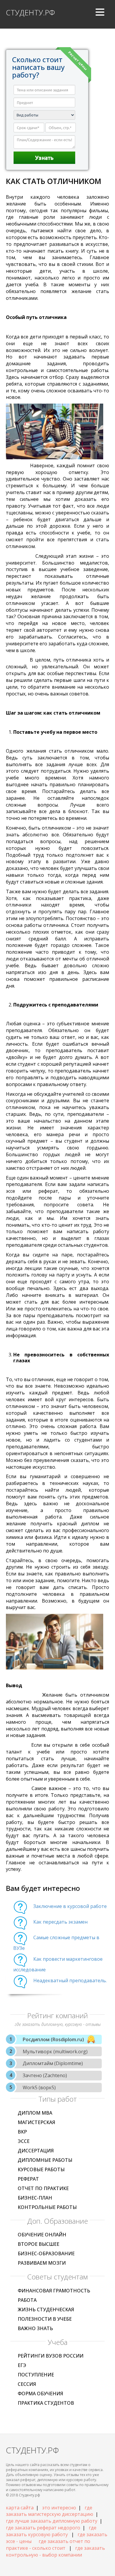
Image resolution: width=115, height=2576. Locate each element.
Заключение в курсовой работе (70, 1906)
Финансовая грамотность (54, 2291)
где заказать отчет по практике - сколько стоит (48, 2545)
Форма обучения (40, 2394)
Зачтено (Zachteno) (45, 2075)
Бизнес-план (35, 2198)
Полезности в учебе (45, 2319)
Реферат (28, 2179)
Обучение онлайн (42, 2235)
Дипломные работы (45, 2160)
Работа (27, 2300)
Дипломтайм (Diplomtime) (53, 2063)
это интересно (59, 2508)
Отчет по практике (43, 2188)
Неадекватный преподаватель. (70, 1980)
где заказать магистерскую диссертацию (50, 2511)
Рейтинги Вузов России (51, 2356)
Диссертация (36, 2151)
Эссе (24, 2141)
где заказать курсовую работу (51, 2531)
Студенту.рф (30, 12)
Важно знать (35, 2328)
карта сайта (20, 2508)
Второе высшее (38, 2244)
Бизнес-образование (46, 2253)
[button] (100, 14)
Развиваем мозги (42, 2263)
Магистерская (36, 2122)
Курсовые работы (41, 2169)
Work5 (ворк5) (39, 2088)
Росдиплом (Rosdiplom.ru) (53, 2039)
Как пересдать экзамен (60, 1922)
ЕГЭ (22, 2365)
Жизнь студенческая (46, 2309)
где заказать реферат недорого (43, 2528)
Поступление (36, 2375)
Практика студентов (46, 2403)
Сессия (27, 2384)
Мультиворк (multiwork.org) (55, 2052)
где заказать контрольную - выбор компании (55, 2551)
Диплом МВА (35, 2113)
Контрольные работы (47, 2207)
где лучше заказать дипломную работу (52, 2521)
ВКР (22, 2132)
